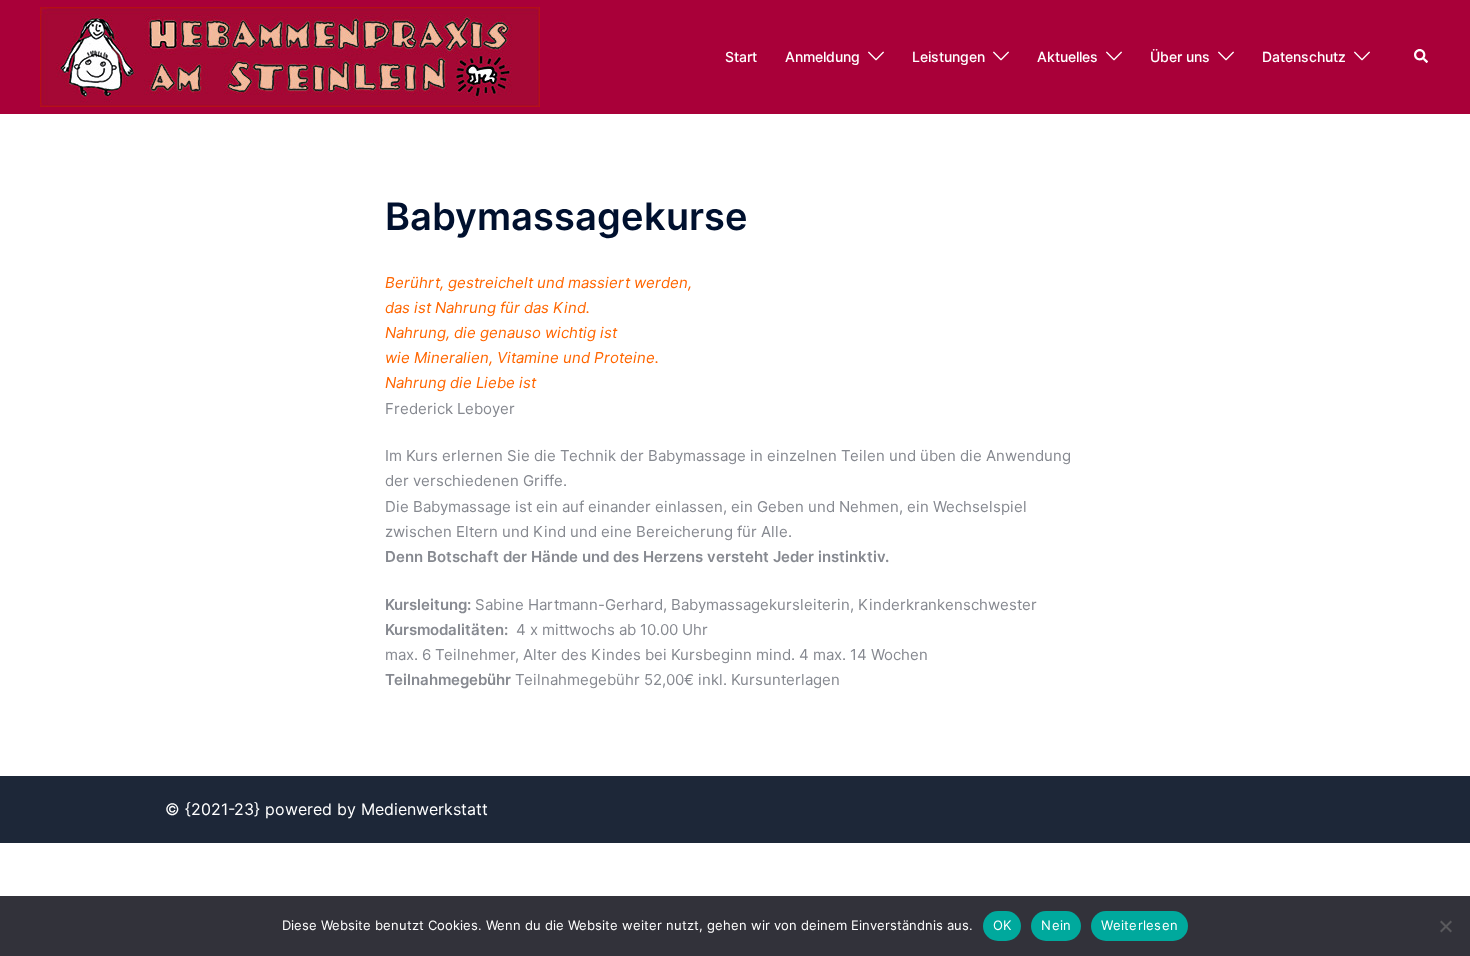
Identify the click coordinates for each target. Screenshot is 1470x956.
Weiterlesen (1139, 925)
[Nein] (1445, 926)
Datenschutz (1304, 56)
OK (1002, 925)
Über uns (1180, 56)
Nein (1056, 925)
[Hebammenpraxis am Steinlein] (290, 55)
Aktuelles (1067, 56)
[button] (1422, 57)
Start (741, 56)
